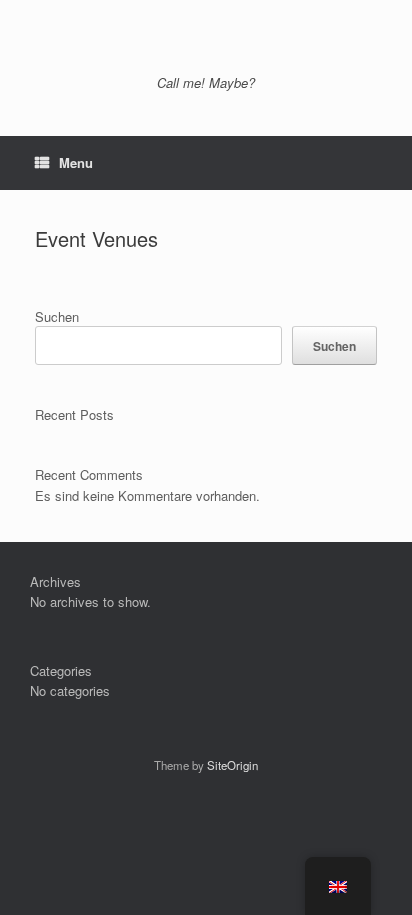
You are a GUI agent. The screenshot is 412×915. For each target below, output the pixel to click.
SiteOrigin (232, 765)
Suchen (57, 316)
